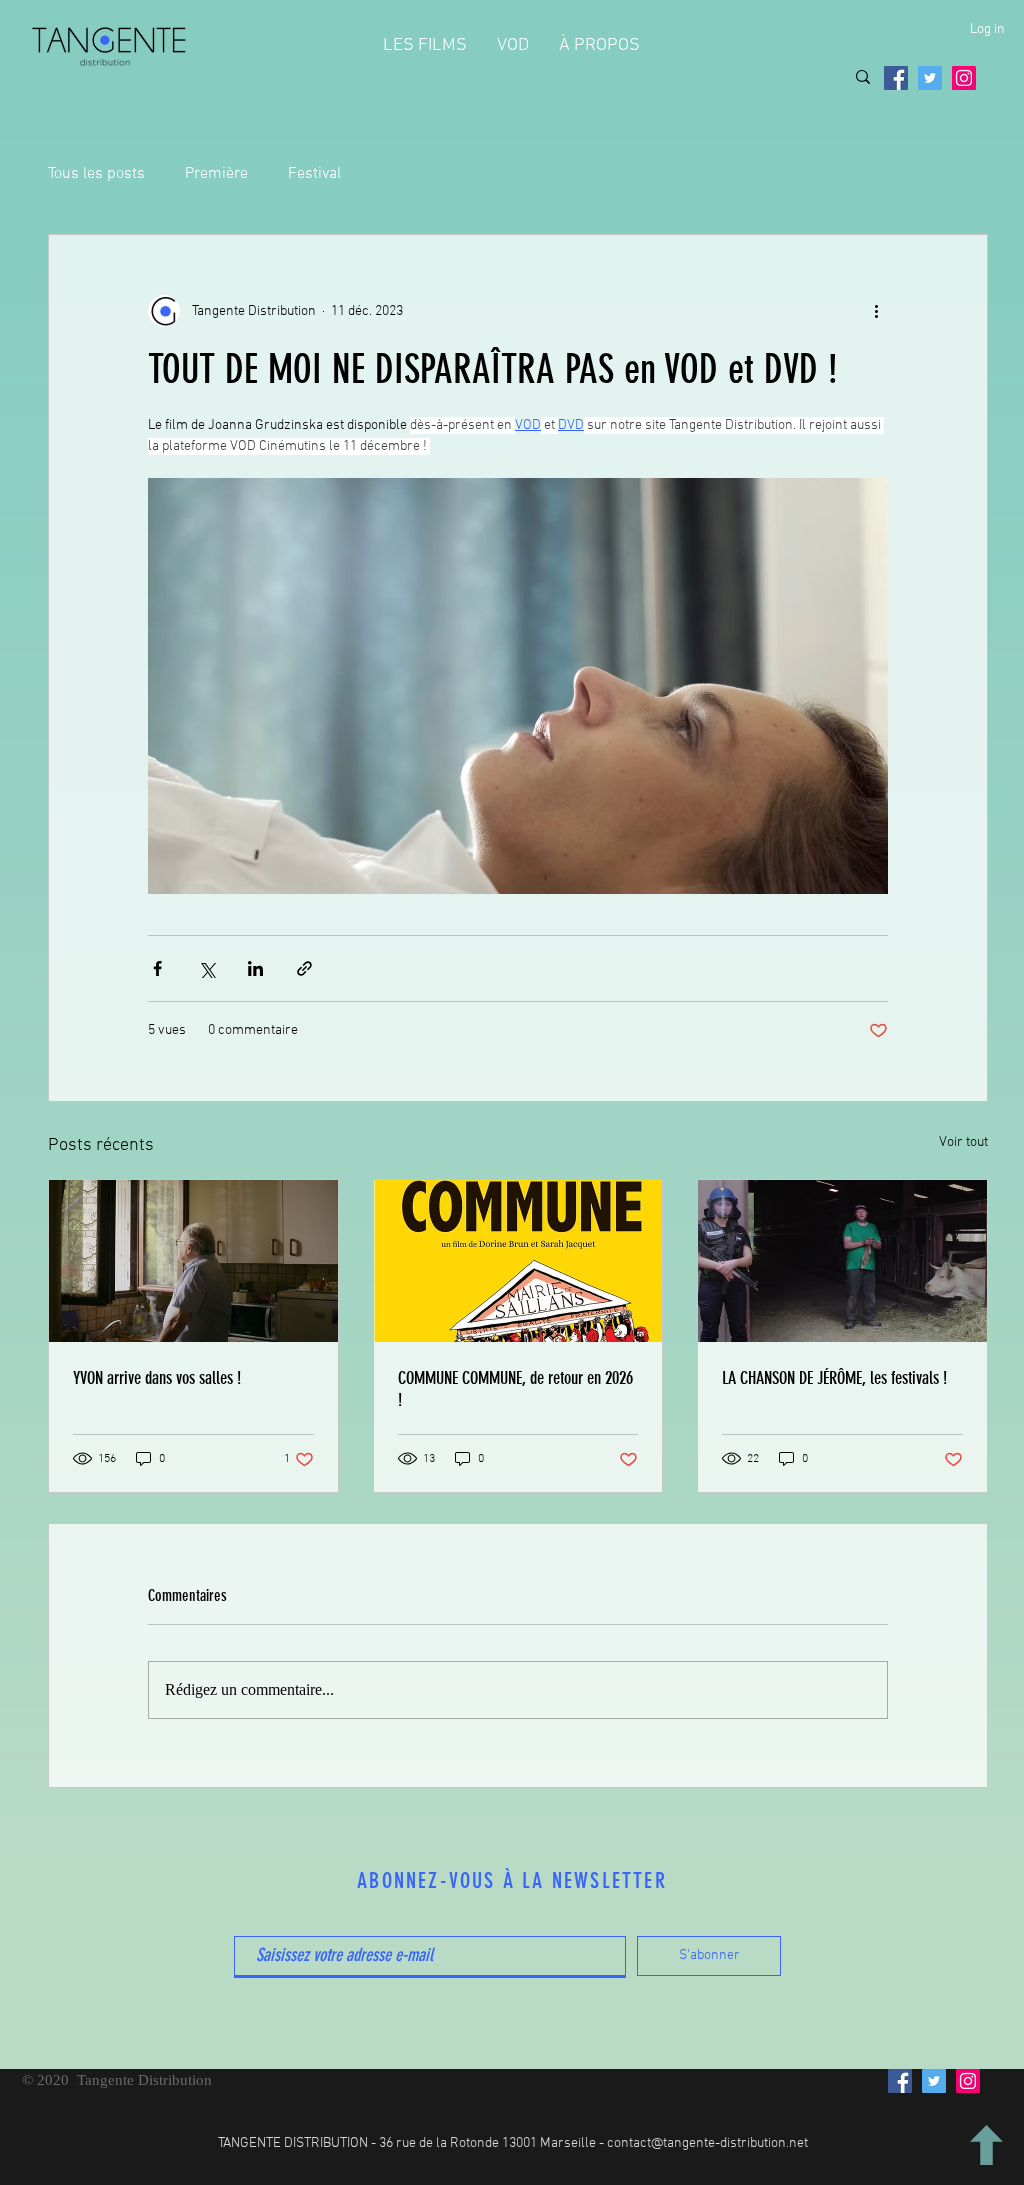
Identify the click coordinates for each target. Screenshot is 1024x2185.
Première (216, 174)
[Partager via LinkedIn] (255, 968)
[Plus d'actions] (876, 311)
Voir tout (963, 1142)
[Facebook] (896, 78)
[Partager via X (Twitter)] (206, 968)
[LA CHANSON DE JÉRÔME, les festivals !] (842, 1261)
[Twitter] (930, 78)
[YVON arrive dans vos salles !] (193, 1261)
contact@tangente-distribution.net (707, 2143)
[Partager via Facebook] (157, 968)
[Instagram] (964, 78)
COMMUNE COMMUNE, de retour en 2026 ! (515, 1389)
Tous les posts (96, 174)
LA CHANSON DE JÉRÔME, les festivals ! (834, 1378)
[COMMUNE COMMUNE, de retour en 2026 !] (518, 1261)
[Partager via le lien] (304, 968)
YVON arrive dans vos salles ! (157, 1378)
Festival (314, 174)
